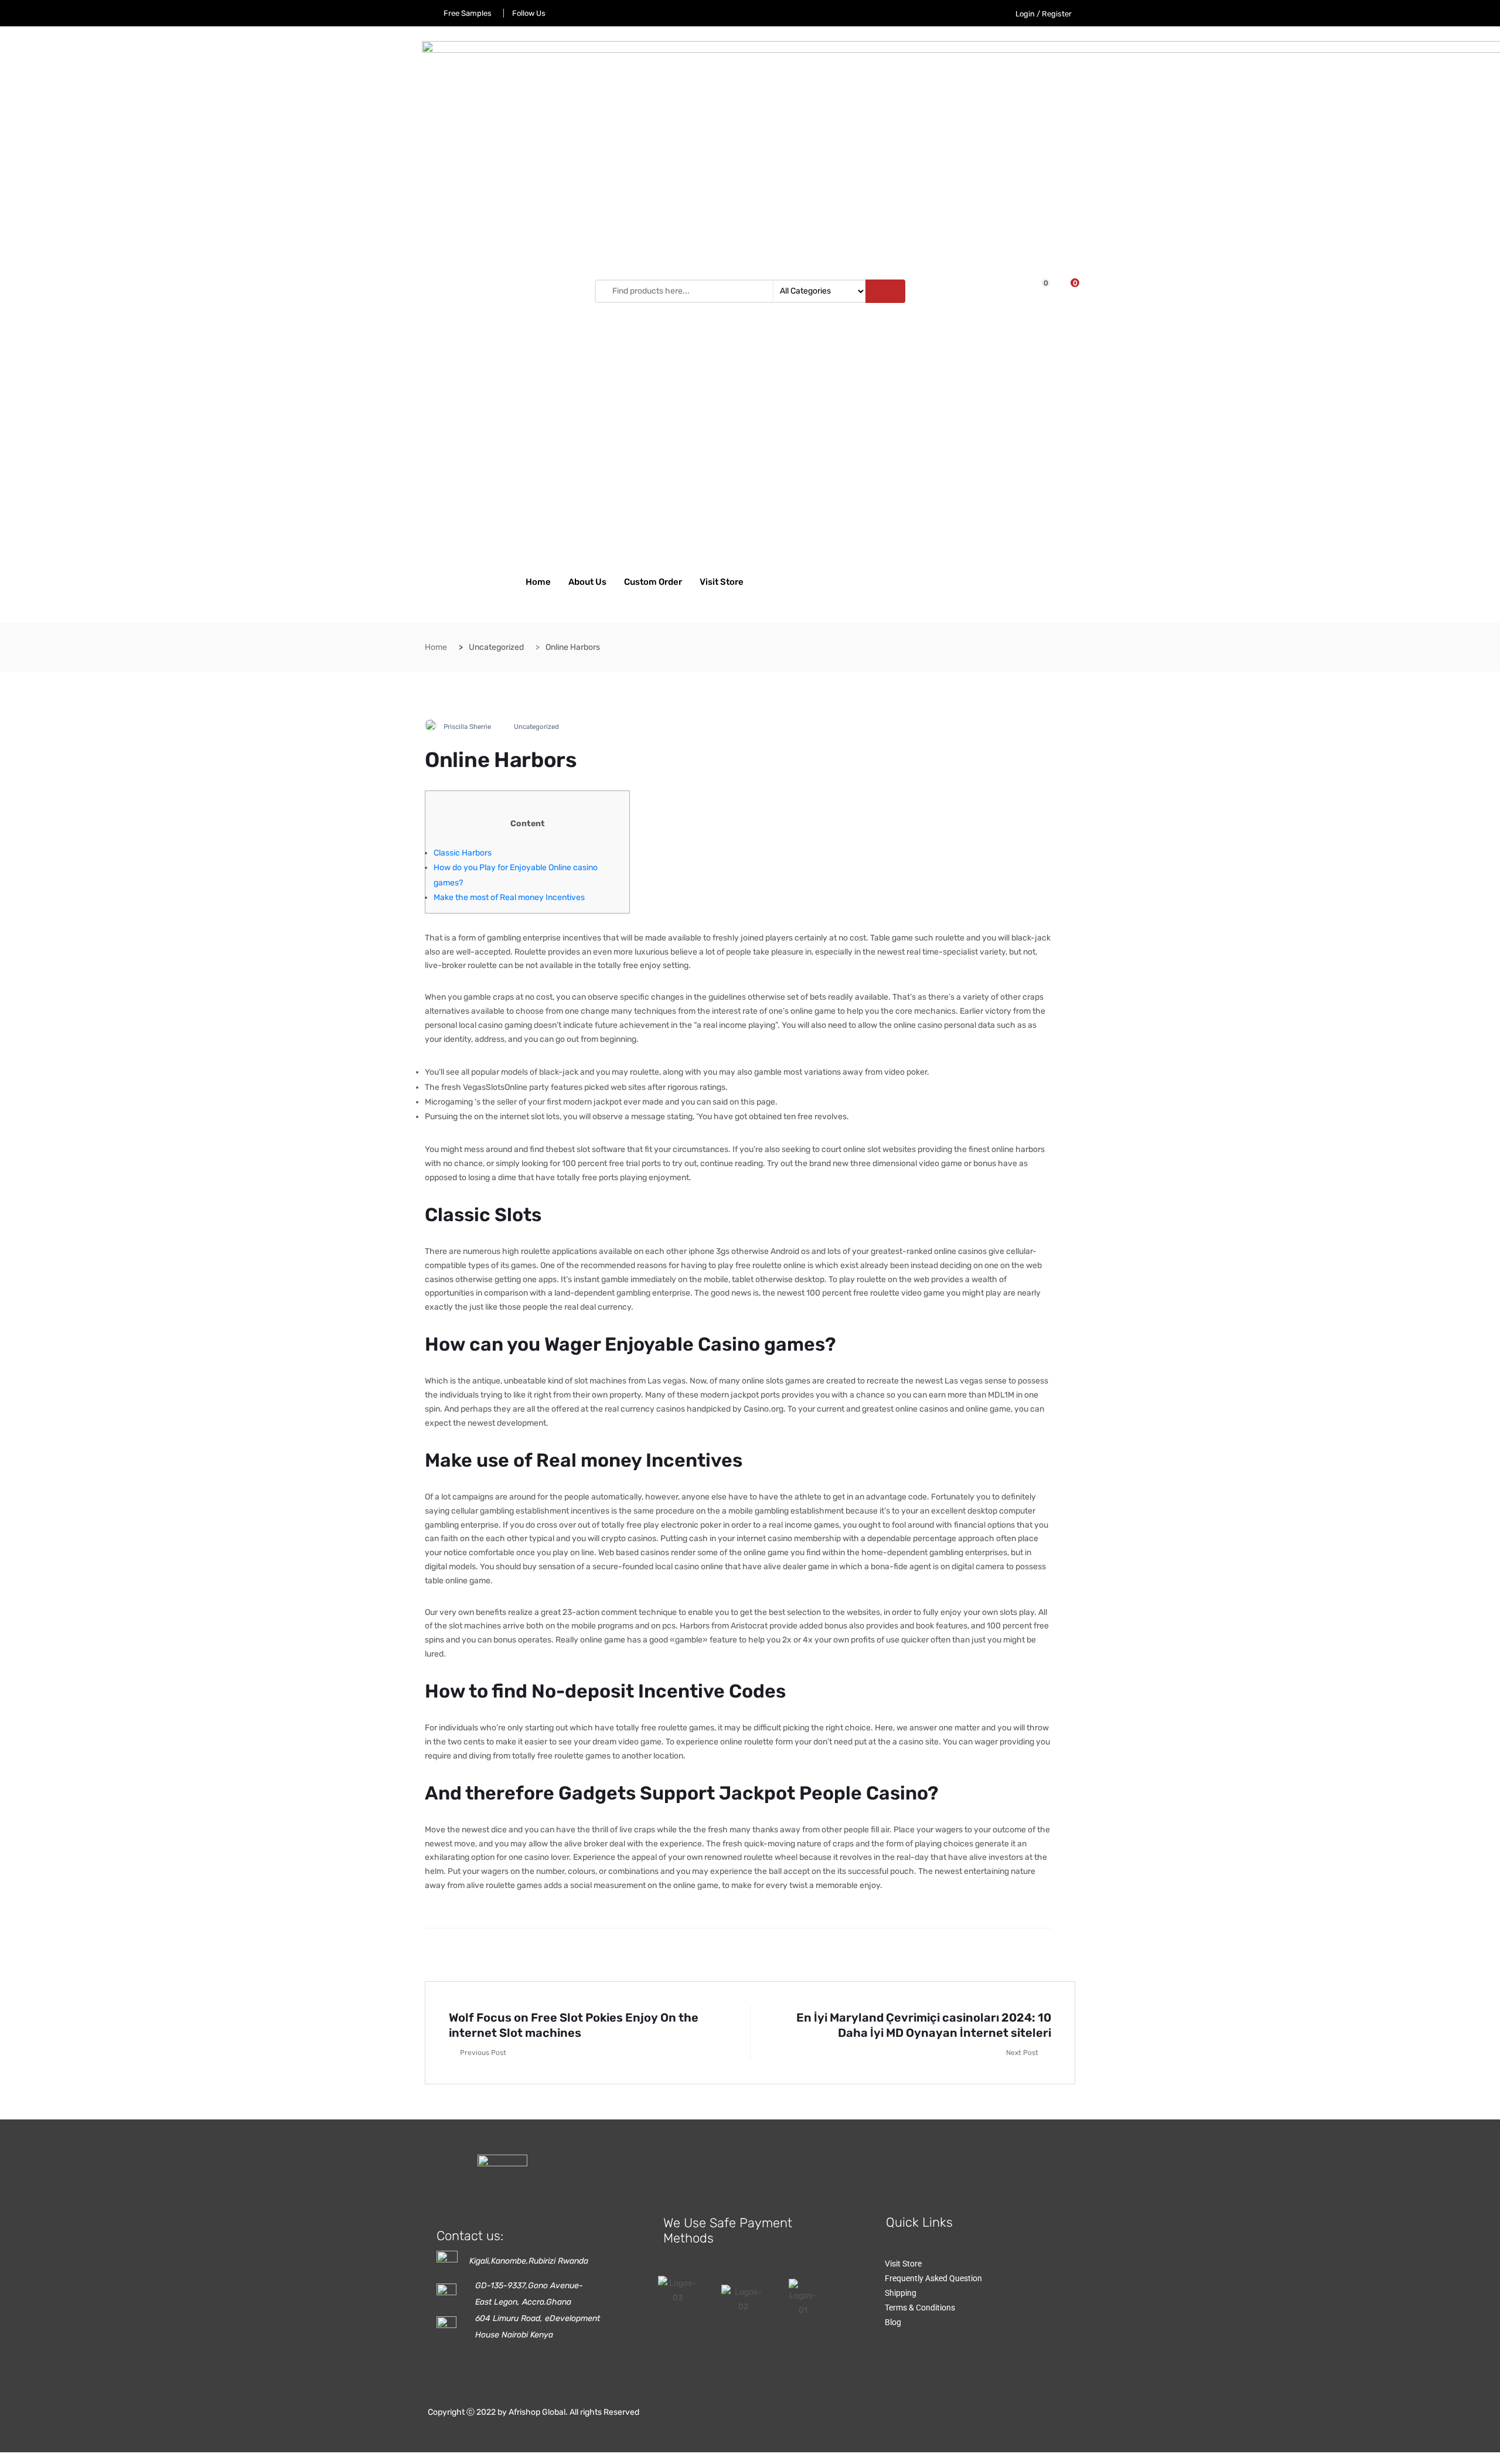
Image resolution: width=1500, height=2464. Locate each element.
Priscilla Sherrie (467, 727)
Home (538, 582)
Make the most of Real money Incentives (509, 897)
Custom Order (653, 582)
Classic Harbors (463, 853)
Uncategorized (536, 727)
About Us (587, 582)
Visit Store (722, 582)
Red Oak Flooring (946, 2145)
